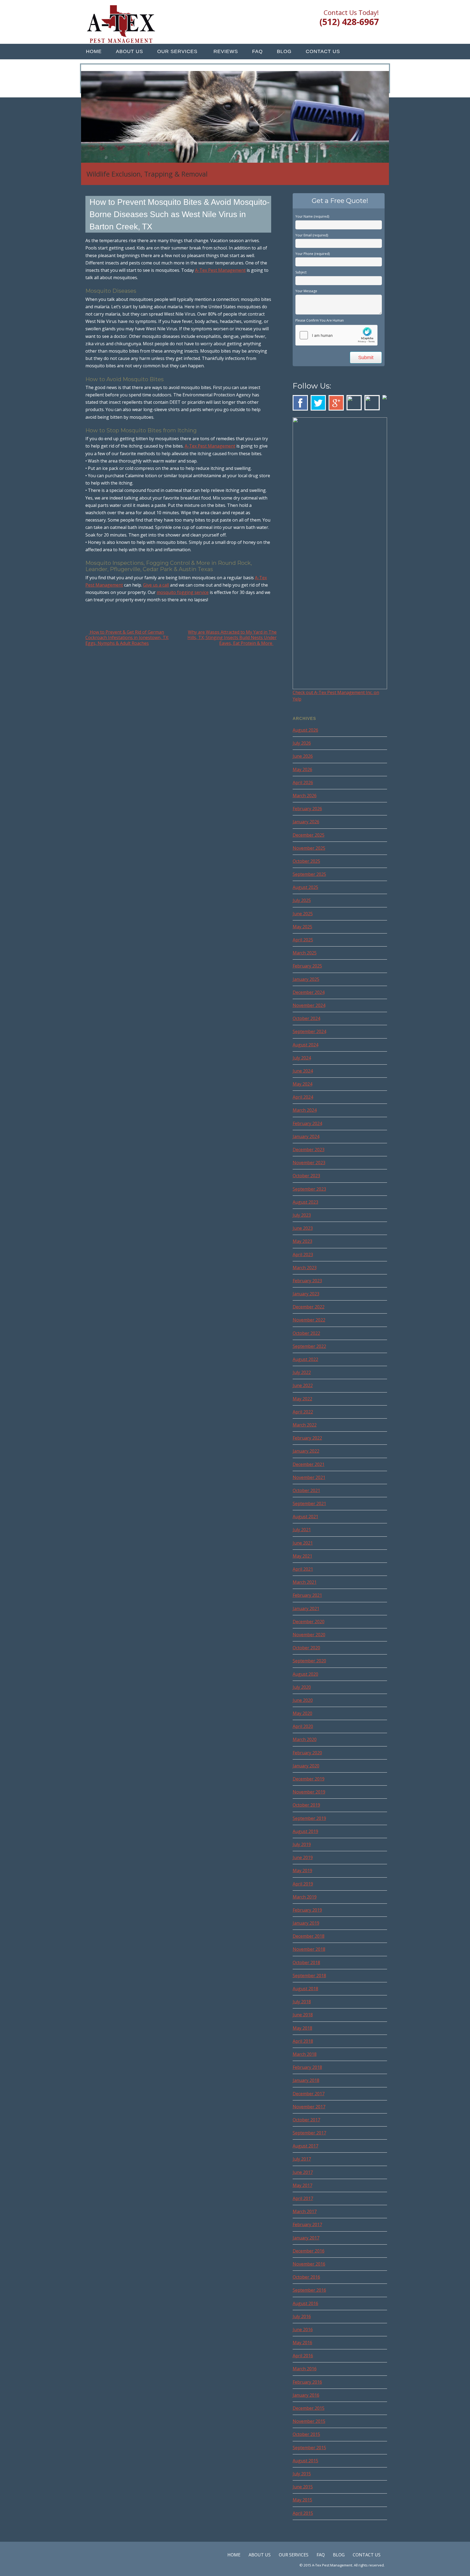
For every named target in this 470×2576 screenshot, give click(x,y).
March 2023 (305, 1268)
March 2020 (305, 1739)
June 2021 (303, 1543)
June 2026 (303, 756)
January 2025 (306, 979)
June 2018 (303, 2015)
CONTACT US (323, 51)
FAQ (257, 51)
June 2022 (303, 1385)
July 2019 (302, 1844)
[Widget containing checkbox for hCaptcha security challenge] (336, 335)
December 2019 (309, 1779)
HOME (94, 51)
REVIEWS (226, 51)
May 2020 (302, 1713)
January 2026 (306, 822)
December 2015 (309, 2408)
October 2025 (306, 861)
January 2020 (306, 1766)
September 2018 (309, 1976)
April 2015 (303, 2513)
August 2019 (305, 1831)
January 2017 (306, 2238)
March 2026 (305, 796)
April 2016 (303, 2356)
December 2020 (309, 1622)
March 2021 (305, 1582)
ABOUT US (129, 51)
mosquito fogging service (183, 592)
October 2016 (306, 2277)
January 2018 (306, 2080)
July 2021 (302, 1530)
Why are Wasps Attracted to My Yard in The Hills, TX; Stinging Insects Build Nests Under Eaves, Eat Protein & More (232, 638)
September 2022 (309, 1346)
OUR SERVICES (177, 51)
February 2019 (307, 1910)
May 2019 (302, 1871)
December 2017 (309, 2094)
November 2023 (309, 1163)
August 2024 (305, 1045)
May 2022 (302, 1399)
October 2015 (306, 2434)
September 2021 (309, 1503)
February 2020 (307, 1753)
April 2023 (303, 1255)
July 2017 (302, 2159)
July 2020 (302, 1687)
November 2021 (309, 1477)
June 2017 (303, 2172)
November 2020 (309, 1635)
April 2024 (303, 1097)
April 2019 (303, 1884)
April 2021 (303, 1569)
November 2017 (309, 2107)
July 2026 (302, 743)
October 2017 (306, 2120)
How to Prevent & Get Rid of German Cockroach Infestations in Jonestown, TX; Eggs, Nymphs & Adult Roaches (127, 638)
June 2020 (303, 1700)
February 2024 (307, 1123)
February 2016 (307, 2382)
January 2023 (306, 1294)
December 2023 (309, 1150)
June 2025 (303, 914)
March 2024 (305, 1110)
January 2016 (306, 2395)
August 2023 (305, 1202)
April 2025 (303, 940)
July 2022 (302, 1372)
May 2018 (302, 2028)
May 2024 (302, 1084)
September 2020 (309, 1661)
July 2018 (302, 2002)
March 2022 (305, 1425)
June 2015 (303, 2487)
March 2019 (305, 1897)
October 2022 (306, 1333)
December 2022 (309, 1307)
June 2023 (303, 1228)
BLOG (284, 51)
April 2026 (303, 782)
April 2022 (303, 1412)
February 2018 (307, 2067)
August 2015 (305, 2461)
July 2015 (302, 2474)
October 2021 (306, 1490)
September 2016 (309, 2290)
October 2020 (306, 1648)
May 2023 (302, 1241)
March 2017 (305, 2211)
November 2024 (309, 1005)
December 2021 (309, 1464)
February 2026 (307, 809)
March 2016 (305, 2369)
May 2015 (302, 2500)
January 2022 (306, 1451)
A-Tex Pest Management (220, 270)
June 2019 (303, 1857)
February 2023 (307, 1281)
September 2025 (309, 874)
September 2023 (309, 1189)
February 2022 (307, 1438)
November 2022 (309, 1320)
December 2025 (309, 835)
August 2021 (305, 1517)
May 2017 (302, 2185)
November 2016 (309, 2264)
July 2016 (302, 2316)
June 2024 (303, 1071)
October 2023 (306, 1176)
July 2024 (302, 1058)
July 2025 (302, 900)
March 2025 (305, 953)
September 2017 (309, 2133)
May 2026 (302, 769)
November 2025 (309, 848)
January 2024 (306, 1136)
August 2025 (305, 887)
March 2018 (305, 2054)
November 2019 (309, 1792)
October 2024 (306, 1018)
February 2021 (307, 1595)
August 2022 (305, 1359)
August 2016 (305, 2303)
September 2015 (309, 2448)
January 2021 (306, 1609)
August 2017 (305, 2146)
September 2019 (309, 1818)
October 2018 (306, 1962)
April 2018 (303, 2041)
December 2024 (309, 992)
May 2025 (302, 927)
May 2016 (302, 2343)
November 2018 (309, 1949)
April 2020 (303, 1726)
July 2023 (302, 1215)
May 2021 (302, 1556)
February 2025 (307, 966)
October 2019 (306, 1805)
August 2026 (305, 730)
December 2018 (309, 1936)
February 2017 (307, 2224)
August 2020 (305, 1674)
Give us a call (156, 585)
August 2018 (305, 1989)
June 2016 (303, 2330)
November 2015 (309, 2421)
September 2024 (309, 1031)
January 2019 (306, 1923)
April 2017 (303, 2198)
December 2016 (309, 2251)
